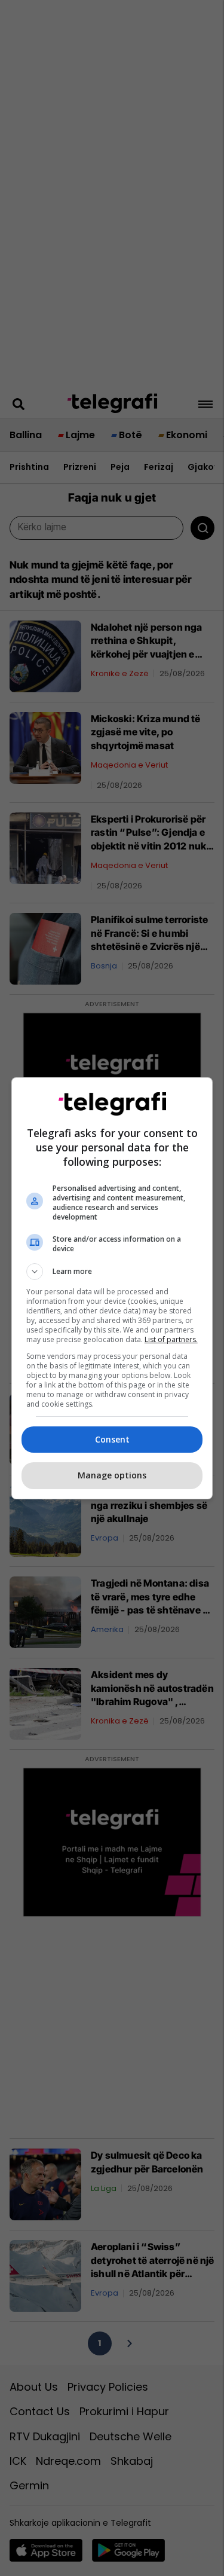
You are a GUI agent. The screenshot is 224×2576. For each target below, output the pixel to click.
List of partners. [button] (171, 1339)
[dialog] (112, 1288)
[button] (112, 1272)
